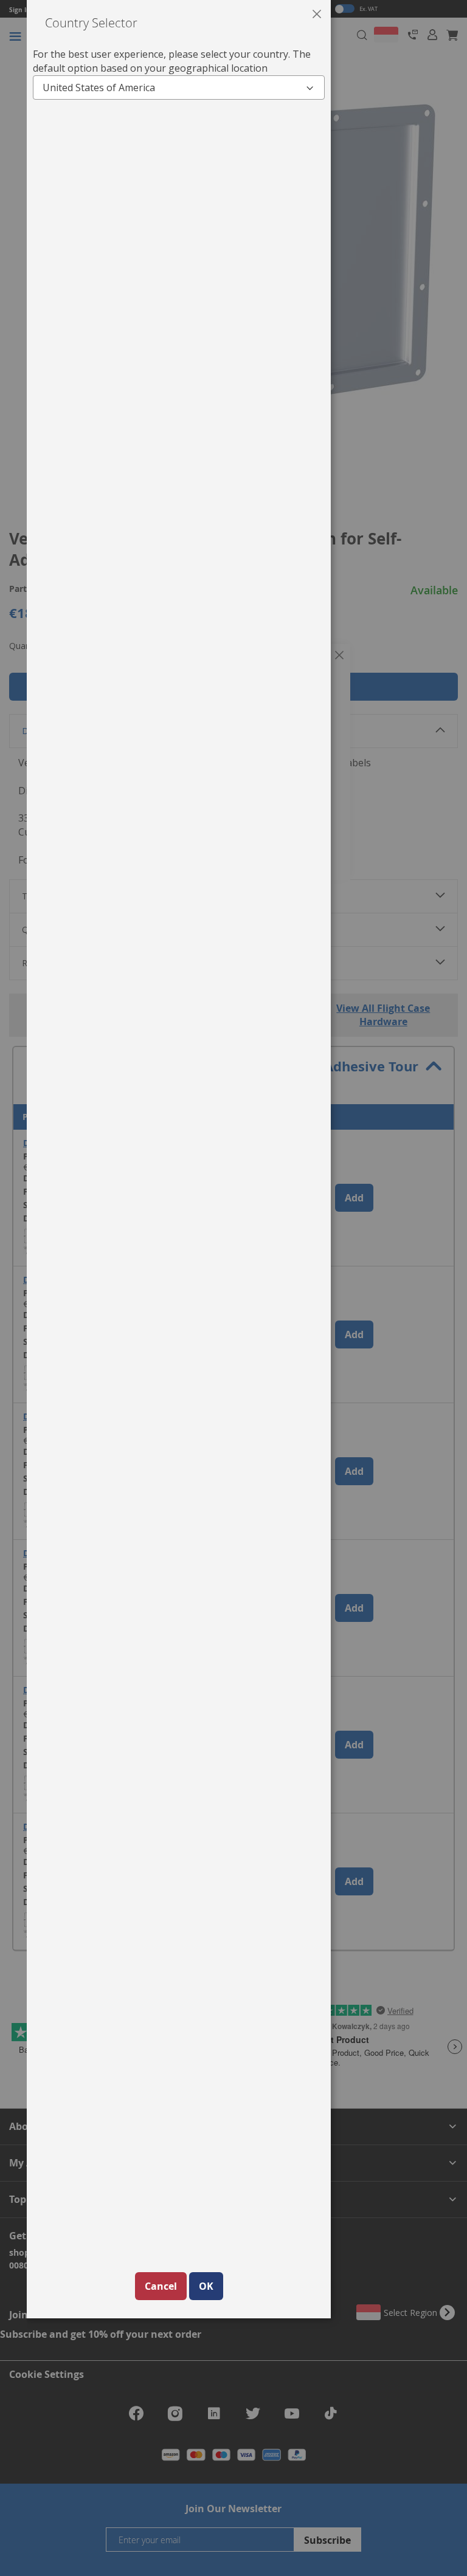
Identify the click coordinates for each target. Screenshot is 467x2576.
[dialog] (247, 1288)
